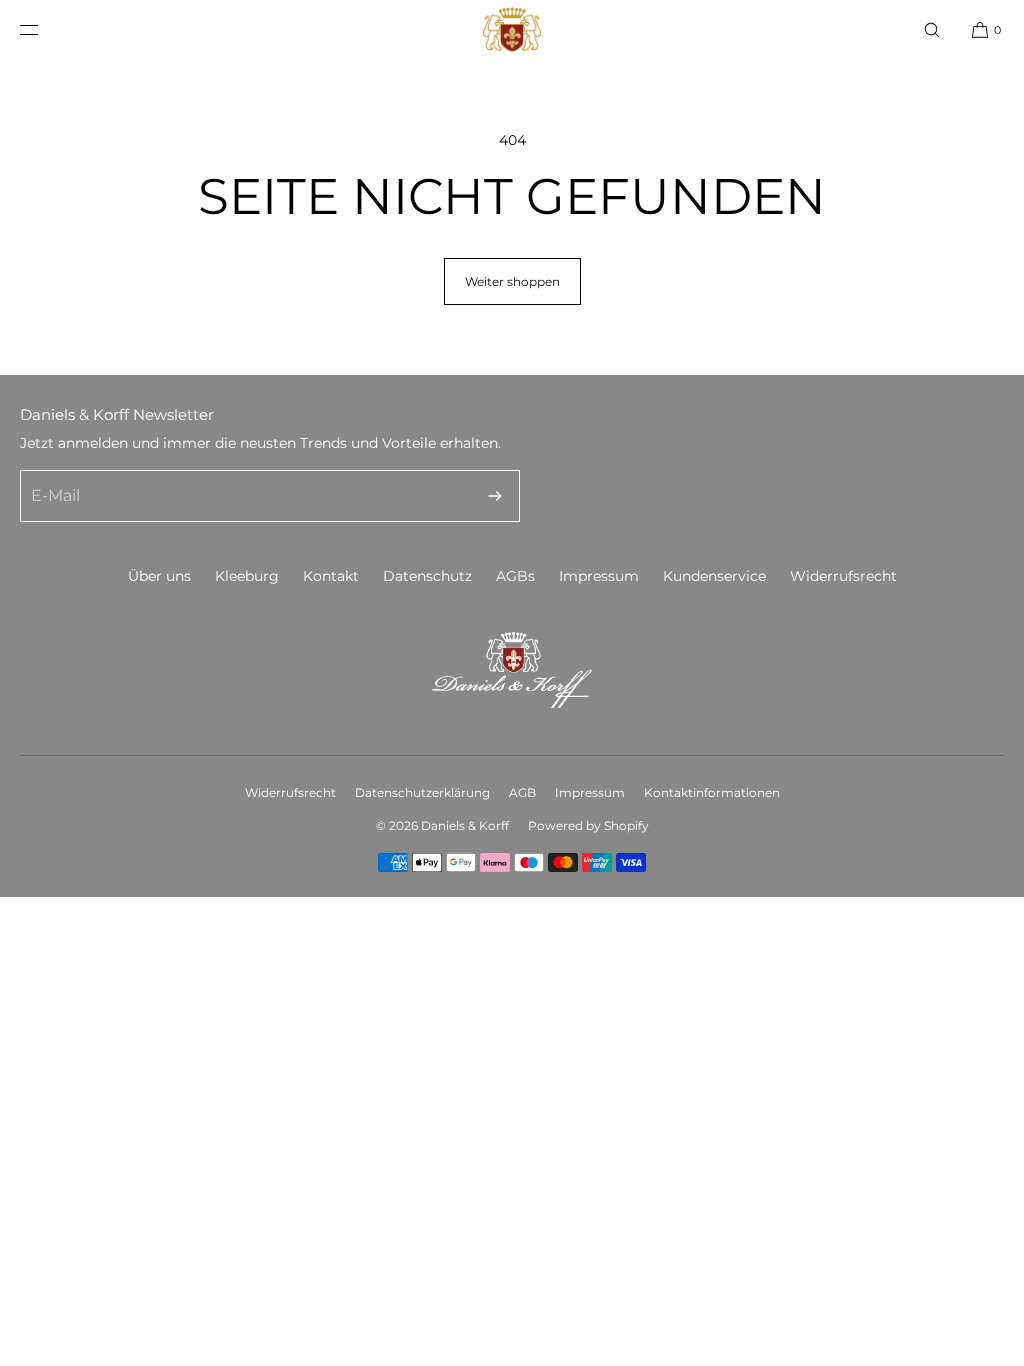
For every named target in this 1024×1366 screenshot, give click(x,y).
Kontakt (331, 576)
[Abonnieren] (495, 496)
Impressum (599, 576)
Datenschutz (427, 576)
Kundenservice (714, 576)
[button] (932, 29)
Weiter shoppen (512, 281)
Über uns (159, 576)
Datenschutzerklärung (422, 792)
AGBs (515, 576)
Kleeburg (247, 576)
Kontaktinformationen (712, 792)
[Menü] (45, 29)
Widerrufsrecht (843, 576)
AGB (522, 792)
